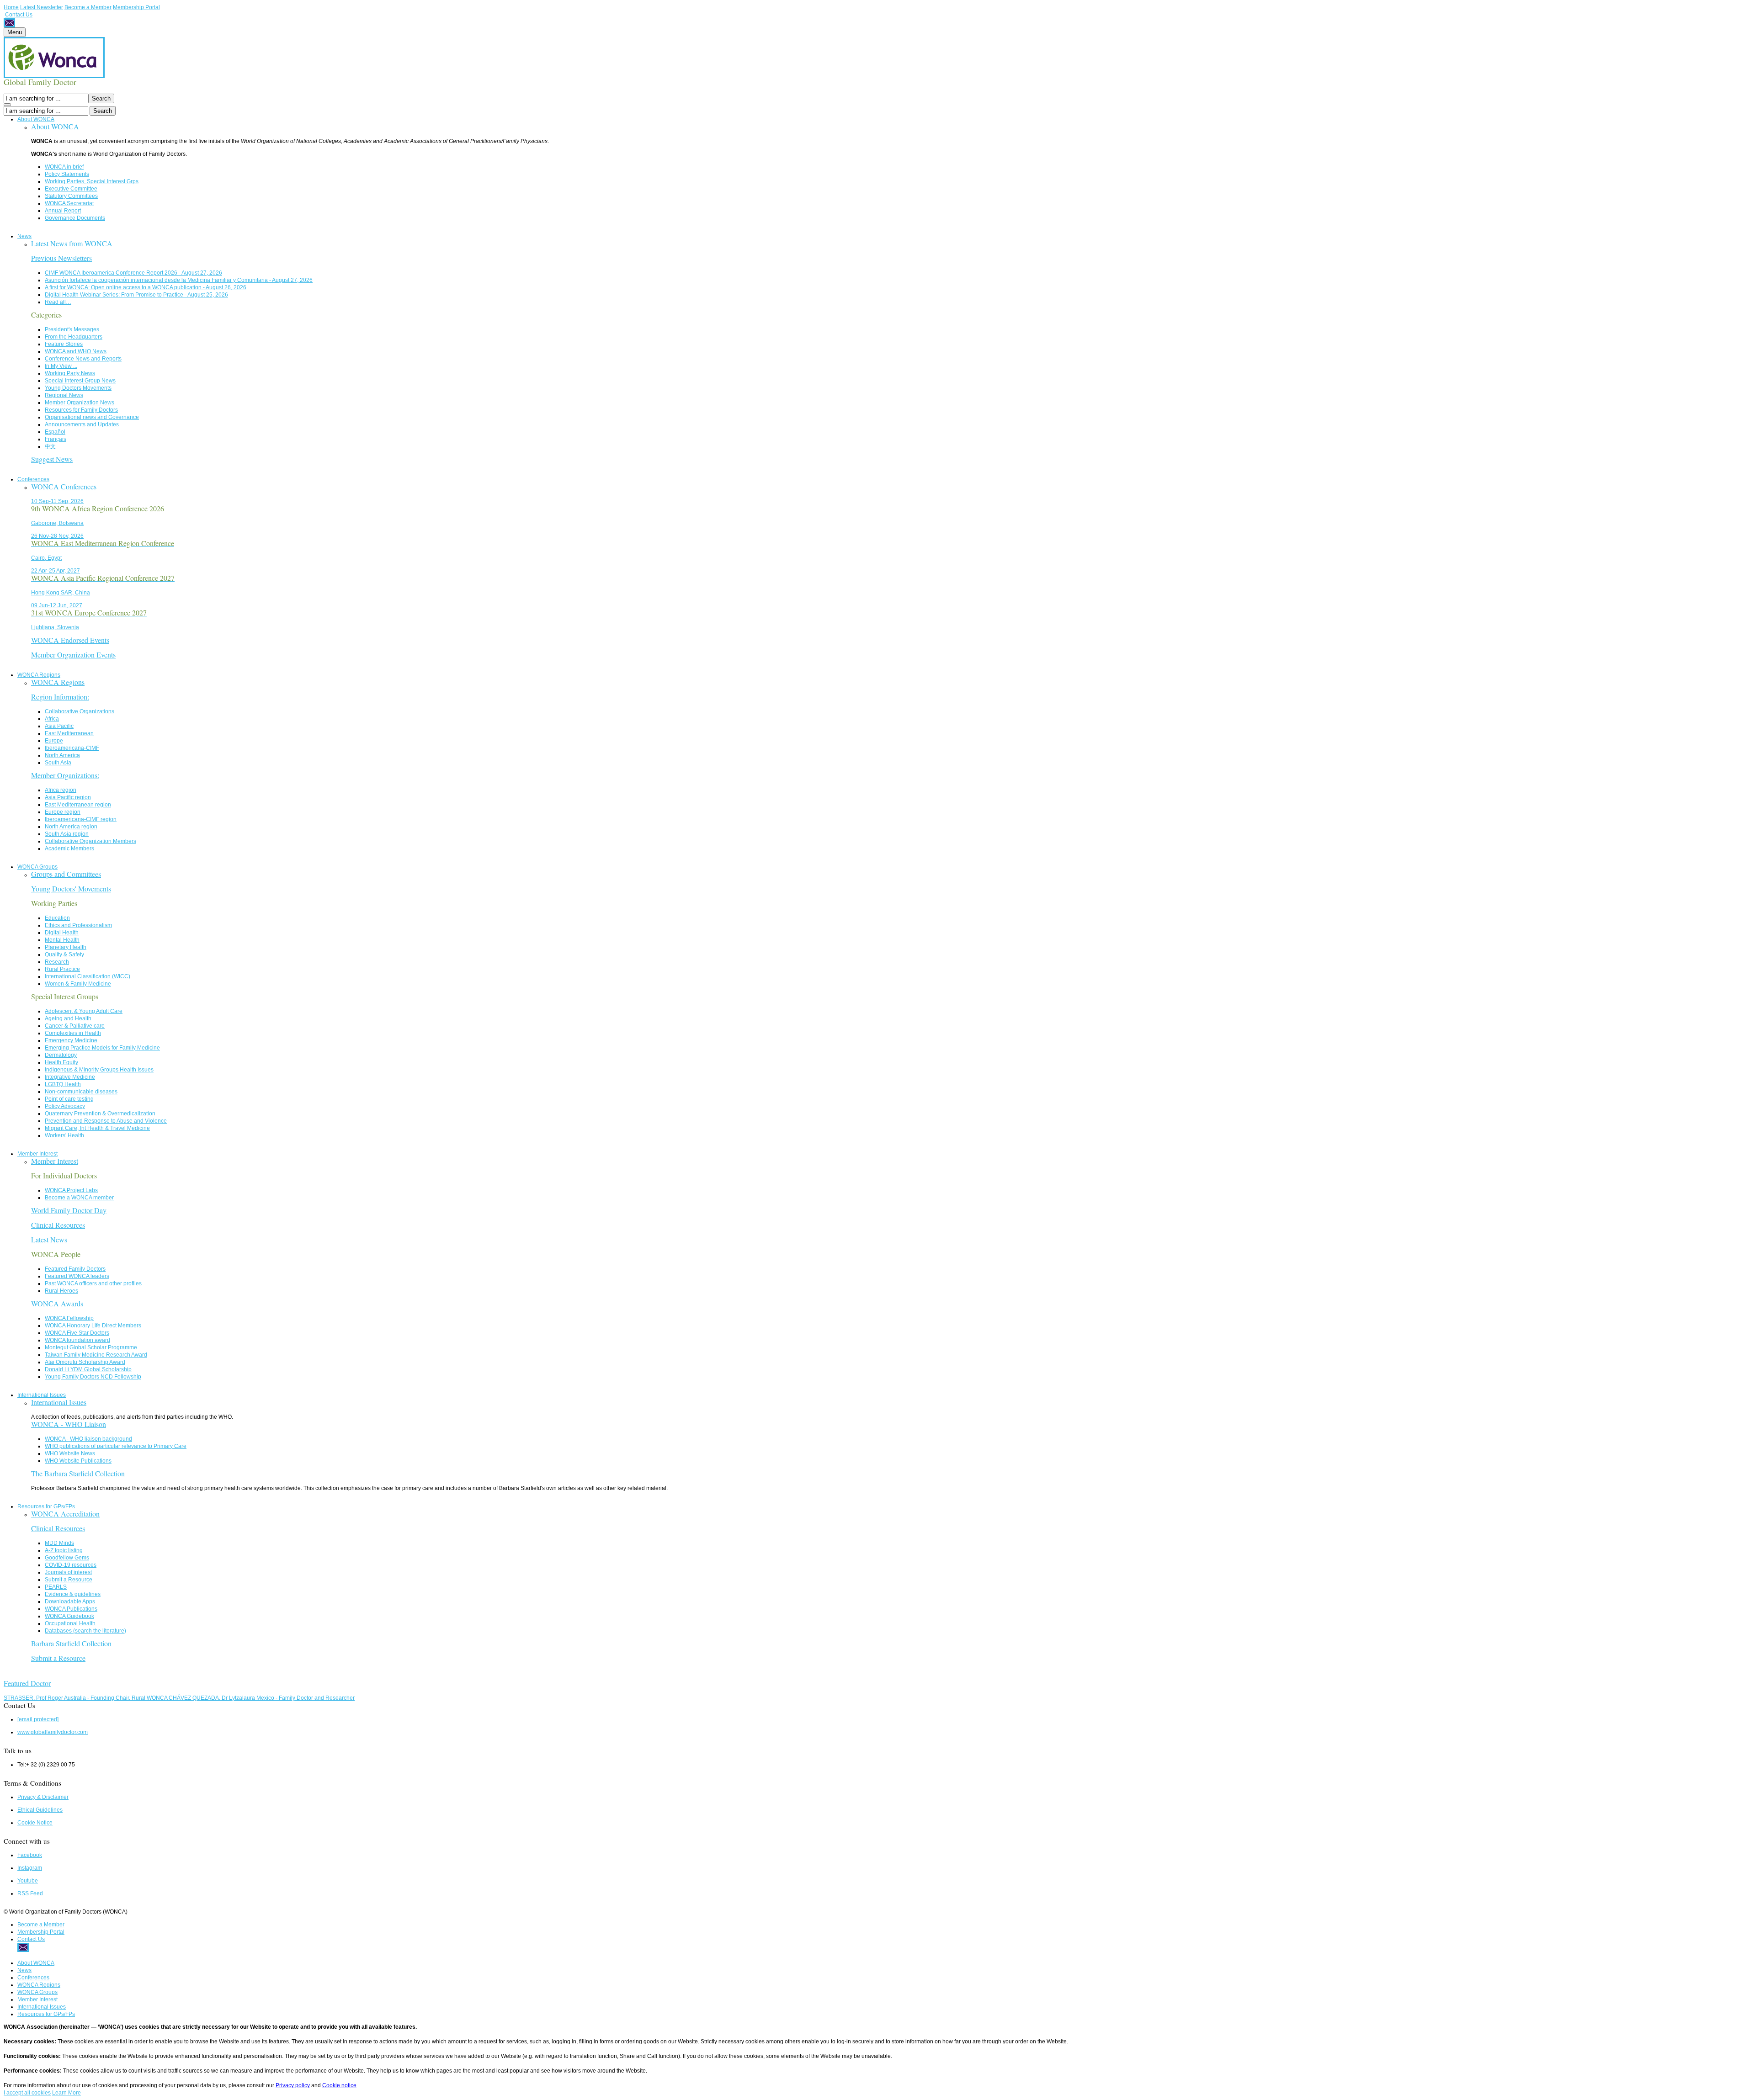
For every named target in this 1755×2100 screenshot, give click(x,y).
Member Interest (37, 1154)
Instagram (30, 1868)
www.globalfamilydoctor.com (53, 1732)
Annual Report (63, 211)
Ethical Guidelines (40, 1810)
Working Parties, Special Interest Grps (92, 181)
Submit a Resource (58, 1658)
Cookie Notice (35, 1823)
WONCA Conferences (64, 486)
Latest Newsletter (42, 7)
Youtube (28, 1881)
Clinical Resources (58, 1225)
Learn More (66, 2093)
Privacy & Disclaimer (43, 1797)
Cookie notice (339, 2085)
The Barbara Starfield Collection (78, 1473)
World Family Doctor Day (69, 1210)
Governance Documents (75, 218)
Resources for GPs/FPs (46, 1506)
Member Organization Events (73, 655)
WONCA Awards (57, 1303)
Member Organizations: (65, 775)
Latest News (49, 1239)
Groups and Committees (66, 874)
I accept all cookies (27, 2093)
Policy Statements (67, 174)
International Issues (42, 1395)
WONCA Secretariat (69, 203)
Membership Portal (136, 7)
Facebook (30, 1855)
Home (11, 7)
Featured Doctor (27, 1683)
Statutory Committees (71, 196)
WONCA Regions (39, 675)
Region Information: (60, 697)
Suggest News (52, 459)
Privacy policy (293, 2085)
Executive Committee (71, 189)
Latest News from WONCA (72, 243)
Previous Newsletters (61, 258)
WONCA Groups (37, 867)
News (24, 236)
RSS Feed (30, 1893)
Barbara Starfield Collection (71, 1643)
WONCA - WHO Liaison (69, 1424)
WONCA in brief (64, 167)
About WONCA (36, 119)
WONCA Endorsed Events (70, 640)
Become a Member (88, 7)
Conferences (33, 479)
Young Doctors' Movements (71, 888)
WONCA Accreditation (65, 1514)
